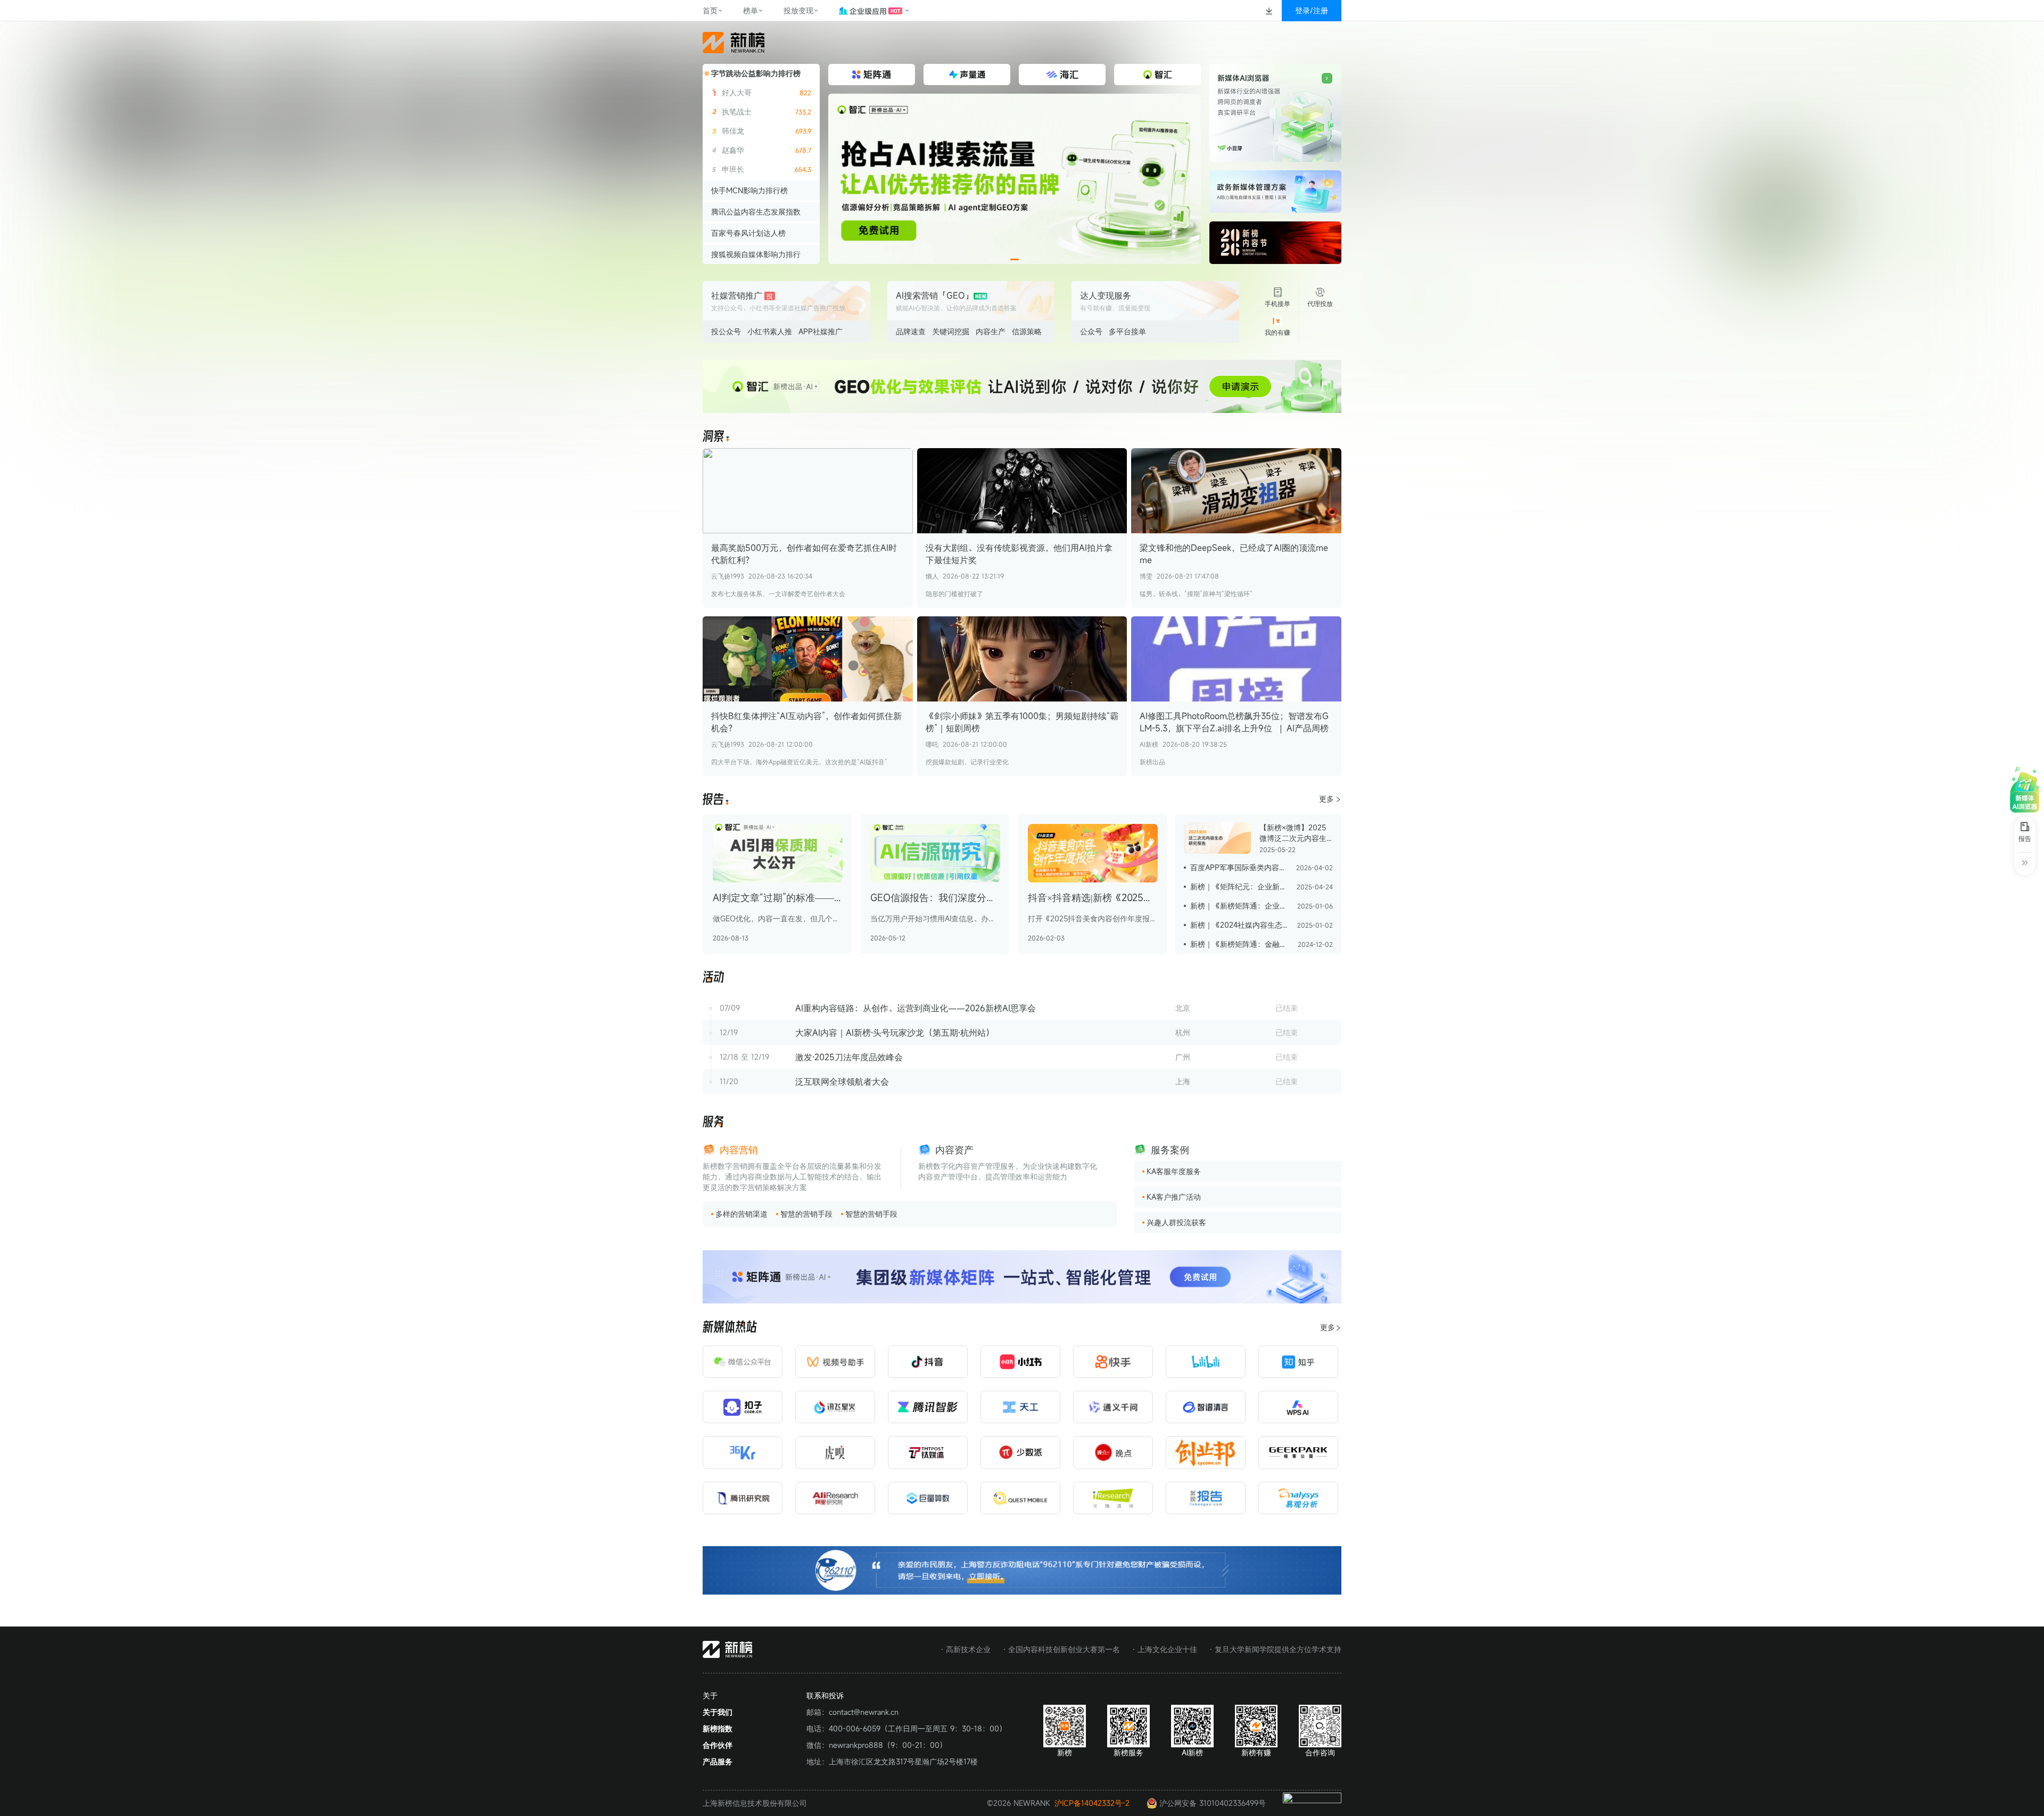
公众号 (1091, 331)
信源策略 (1027, 331)
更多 (1326, 799)
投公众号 (726, 331)
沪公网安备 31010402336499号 (1213, 1803)
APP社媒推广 (821, 331)
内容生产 (991, 331)
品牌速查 (911, 331)
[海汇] (1015, 179)
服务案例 (1170, 1150)
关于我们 (718, 1712)
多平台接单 (1127, 331)
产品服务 (718, 1761)
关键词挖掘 (951, 331)
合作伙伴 (718, 1745)
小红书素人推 (770, 331)
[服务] (713, 1122)
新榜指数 (718, 1728)
